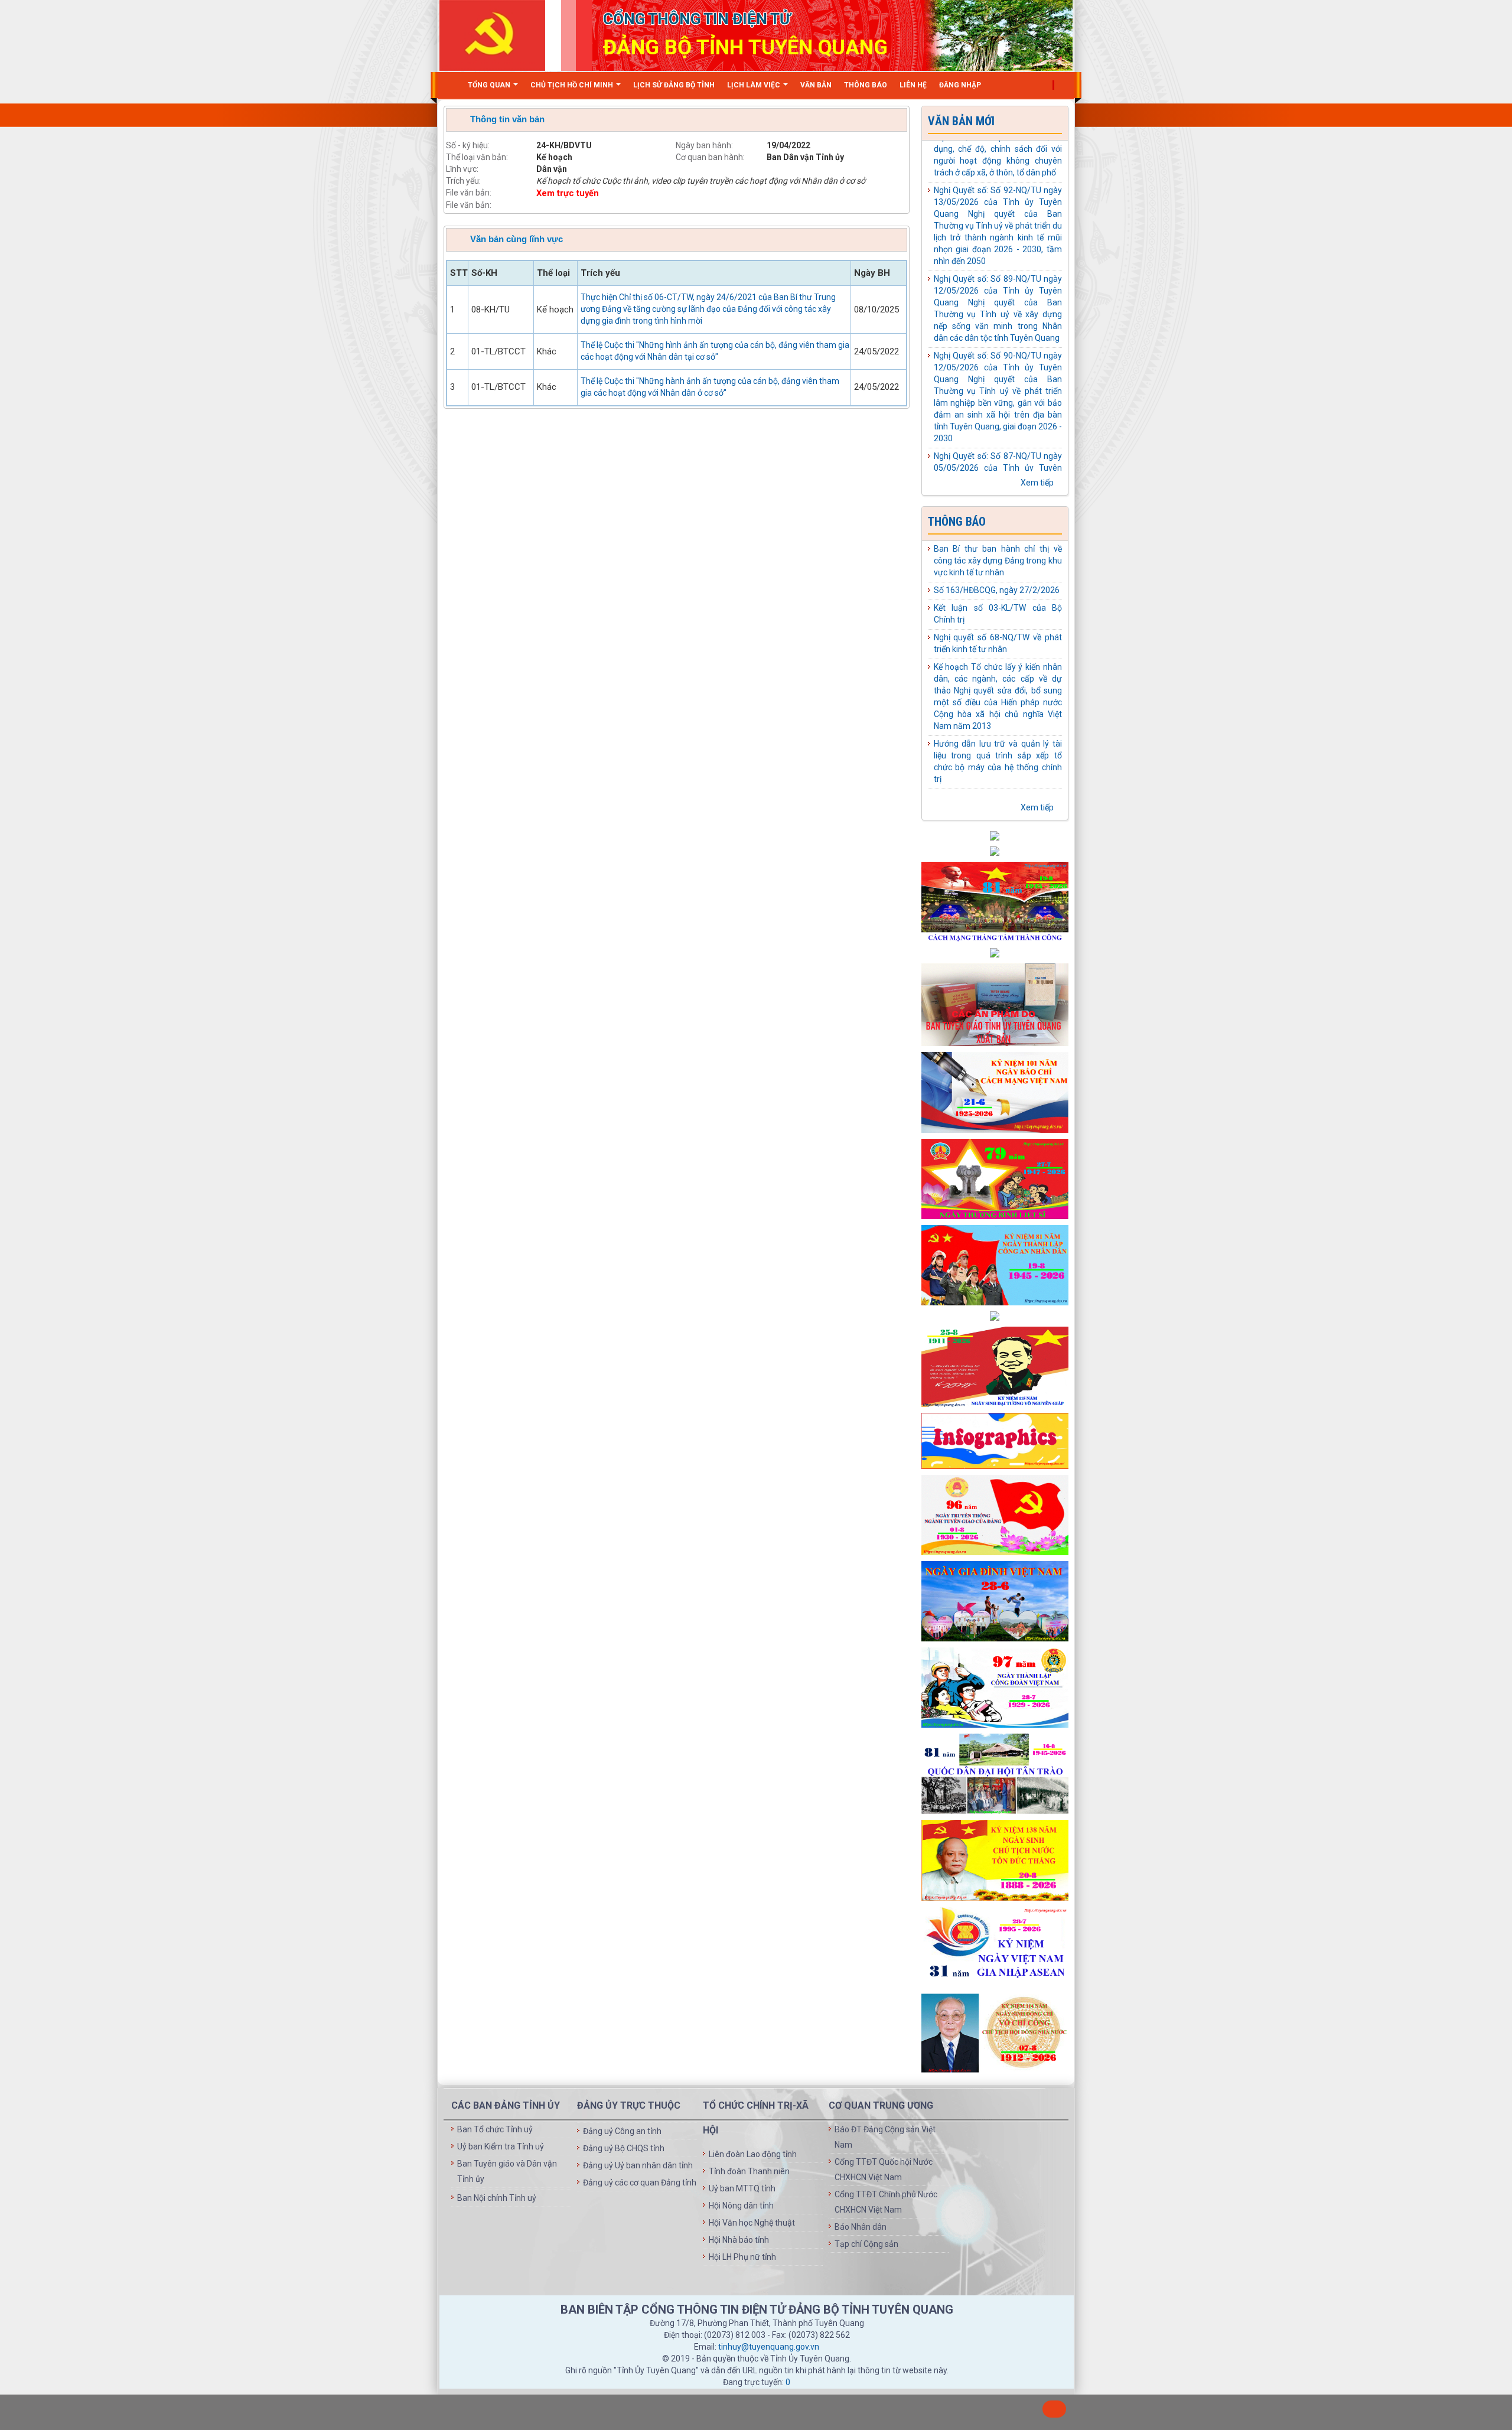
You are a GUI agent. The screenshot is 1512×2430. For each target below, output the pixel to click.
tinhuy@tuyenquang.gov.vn (769, 2347)
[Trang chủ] (451, 85)
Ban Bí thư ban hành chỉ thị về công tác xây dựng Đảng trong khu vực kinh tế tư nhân (998, 561)
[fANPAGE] (995, 1601)
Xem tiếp (1038, 483)
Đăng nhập (960, 85)
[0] (995, 1315)
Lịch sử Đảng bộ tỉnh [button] (674, 85)
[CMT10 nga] (995, 1004)
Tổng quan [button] (490, 85)
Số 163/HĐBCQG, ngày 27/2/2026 (997, 590)
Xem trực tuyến (568, 193)
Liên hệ (913, 85)
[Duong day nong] (995, 952)
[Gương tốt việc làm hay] (995, 851)
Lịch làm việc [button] (755, 85)
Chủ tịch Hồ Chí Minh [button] (573, 85)
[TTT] (995, 1092)
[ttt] (995, 1687)
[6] (995, 1440)
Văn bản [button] (816, 85)
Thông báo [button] (866, 85)
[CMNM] (995, 1366)
